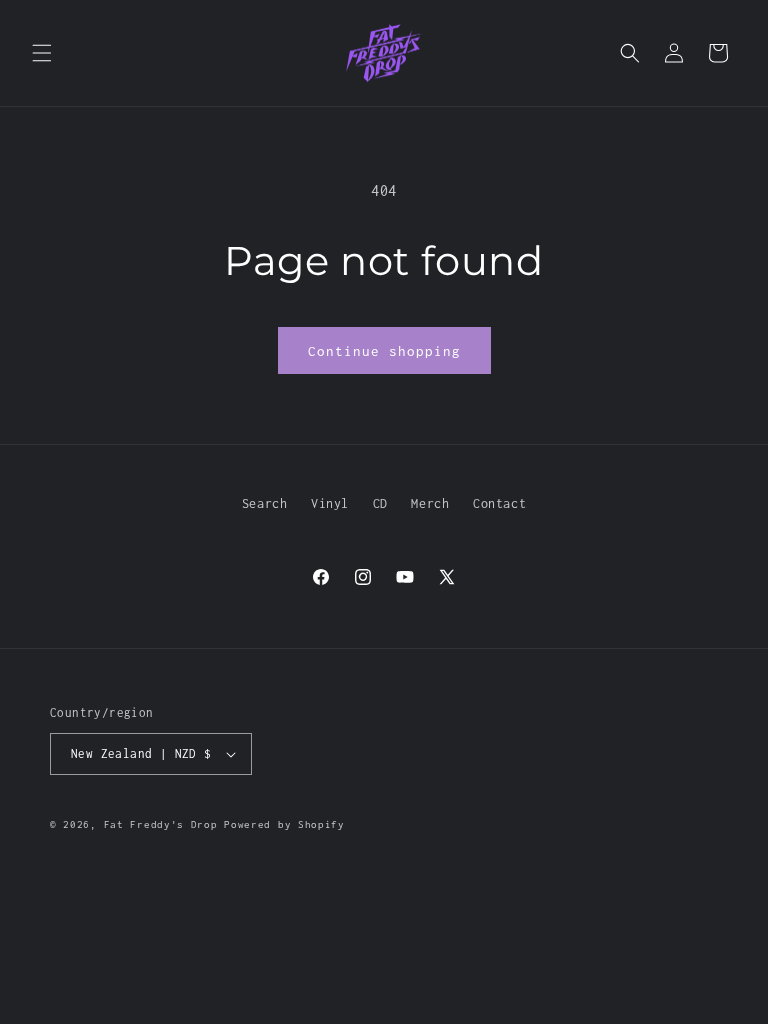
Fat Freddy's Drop (161, 824)
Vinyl (330, 503)
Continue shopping (384, 351)
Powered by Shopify (284, 824)
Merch (430, 503)
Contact (499, 503)
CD (380, 503)
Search (265, 503)
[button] (42, 53)
